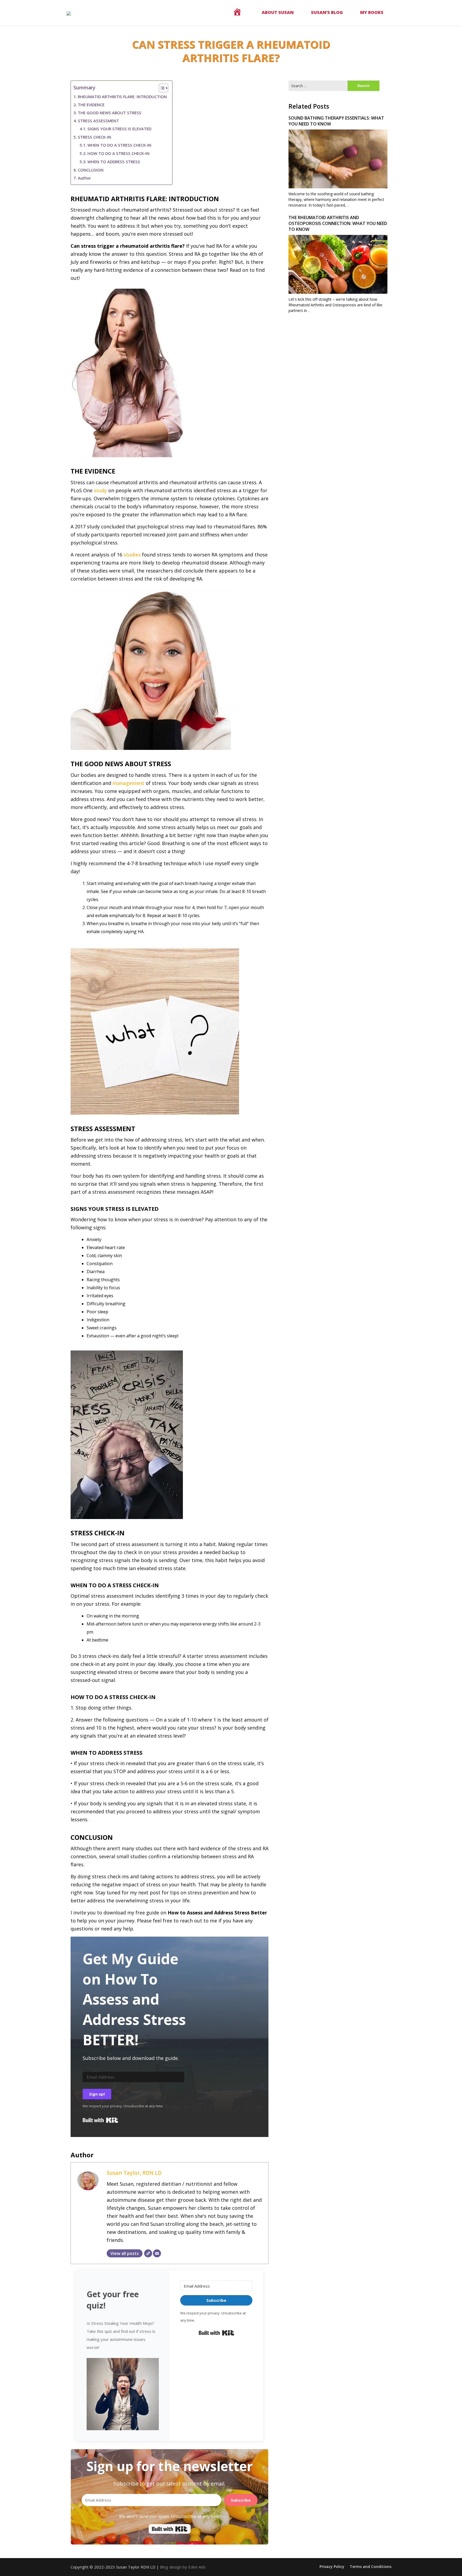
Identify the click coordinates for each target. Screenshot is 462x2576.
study (100, 490)
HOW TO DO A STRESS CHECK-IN (118, 153)
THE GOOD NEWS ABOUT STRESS (110, 113)
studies (132, 555)
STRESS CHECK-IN (95, 137)
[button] (123, 2393)
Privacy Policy (332, 2567)
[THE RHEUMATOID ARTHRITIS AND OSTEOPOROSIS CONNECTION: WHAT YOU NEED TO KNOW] (338, 284)
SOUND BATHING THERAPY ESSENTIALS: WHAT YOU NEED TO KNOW (336, 121)
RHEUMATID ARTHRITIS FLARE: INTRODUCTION (122, 97)
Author (84, 178)
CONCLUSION (91, 170)
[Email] (157, 2253)
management (129, 783)
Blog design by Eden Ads (183, 2567)
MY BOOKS (372, 12)
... (348, 205)
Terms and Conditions (371, 2567)
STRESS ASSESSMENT (98, 121)
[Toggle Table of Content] (161, 88)
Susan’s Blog (327, 12)
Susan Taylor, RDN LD (134, 2173)
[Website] (148, 2253)
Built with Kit (100, 2120)
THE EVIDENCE (91, 105)
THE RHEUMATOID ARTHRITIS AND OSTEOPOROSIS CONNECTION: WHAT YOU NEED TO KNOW (338, 223)
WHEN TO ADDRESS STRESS (114, 162)
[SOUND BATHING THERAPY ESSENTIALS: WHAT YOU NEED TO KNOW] (338, 179)
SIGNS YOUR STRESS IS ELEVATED (119, 129)
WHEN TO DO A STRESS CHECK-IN (119, 145)
